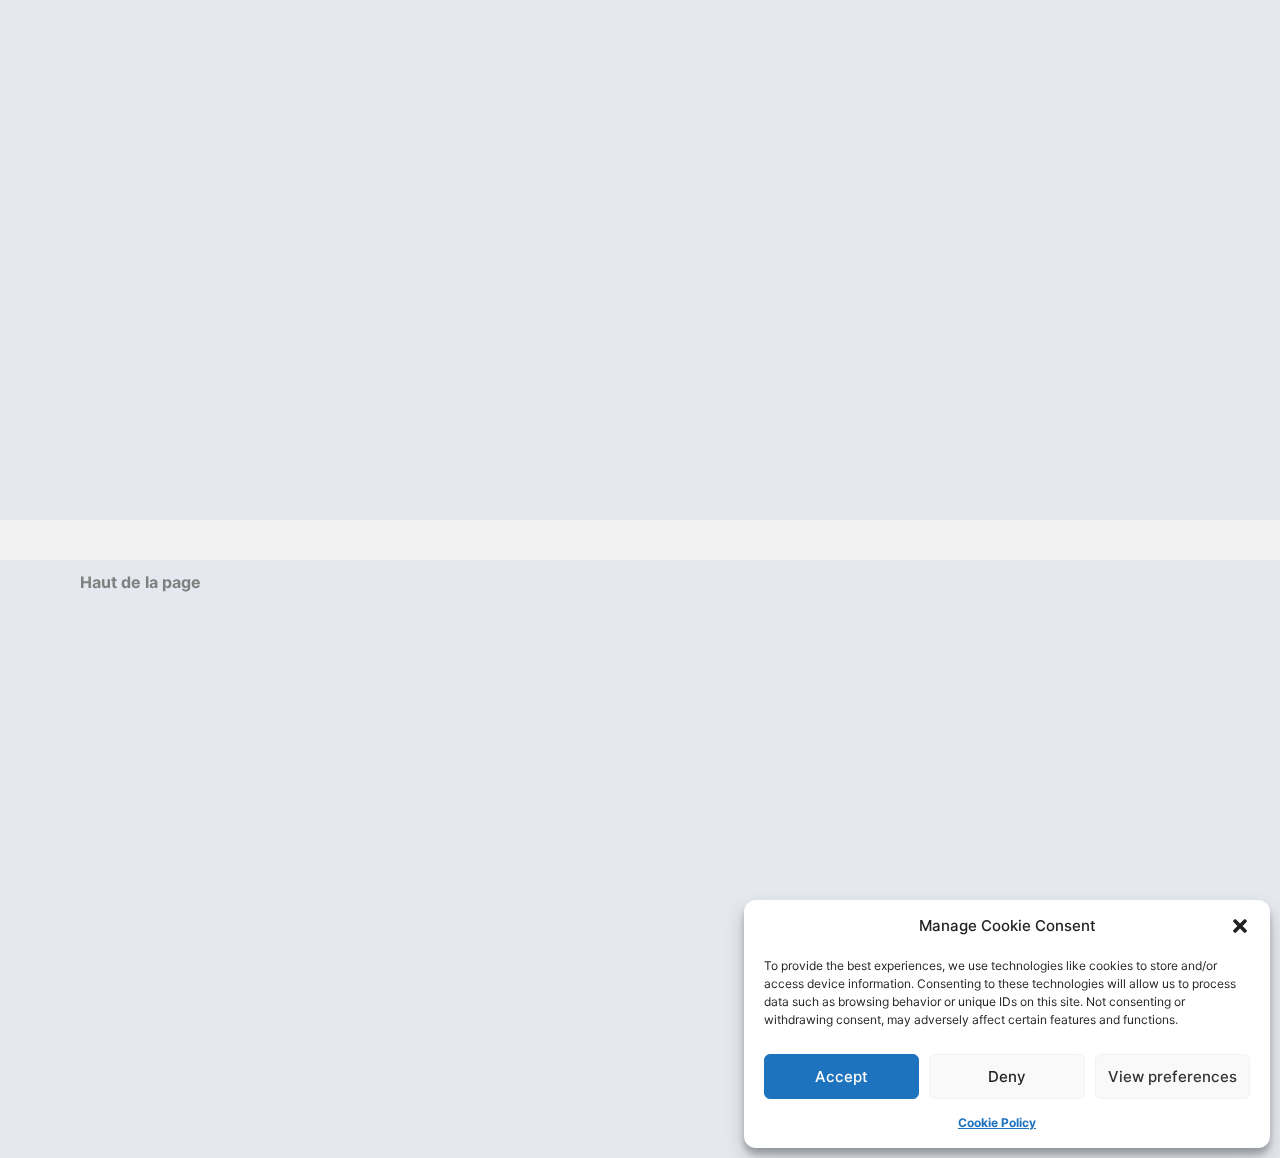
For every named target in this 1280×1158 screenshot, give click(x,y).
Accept (841, 1076)
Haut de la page (140, 582)
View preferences (1172, 1076)
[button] (1240, 926)
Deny (1007, 1076)
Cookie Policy (997, 1122)
